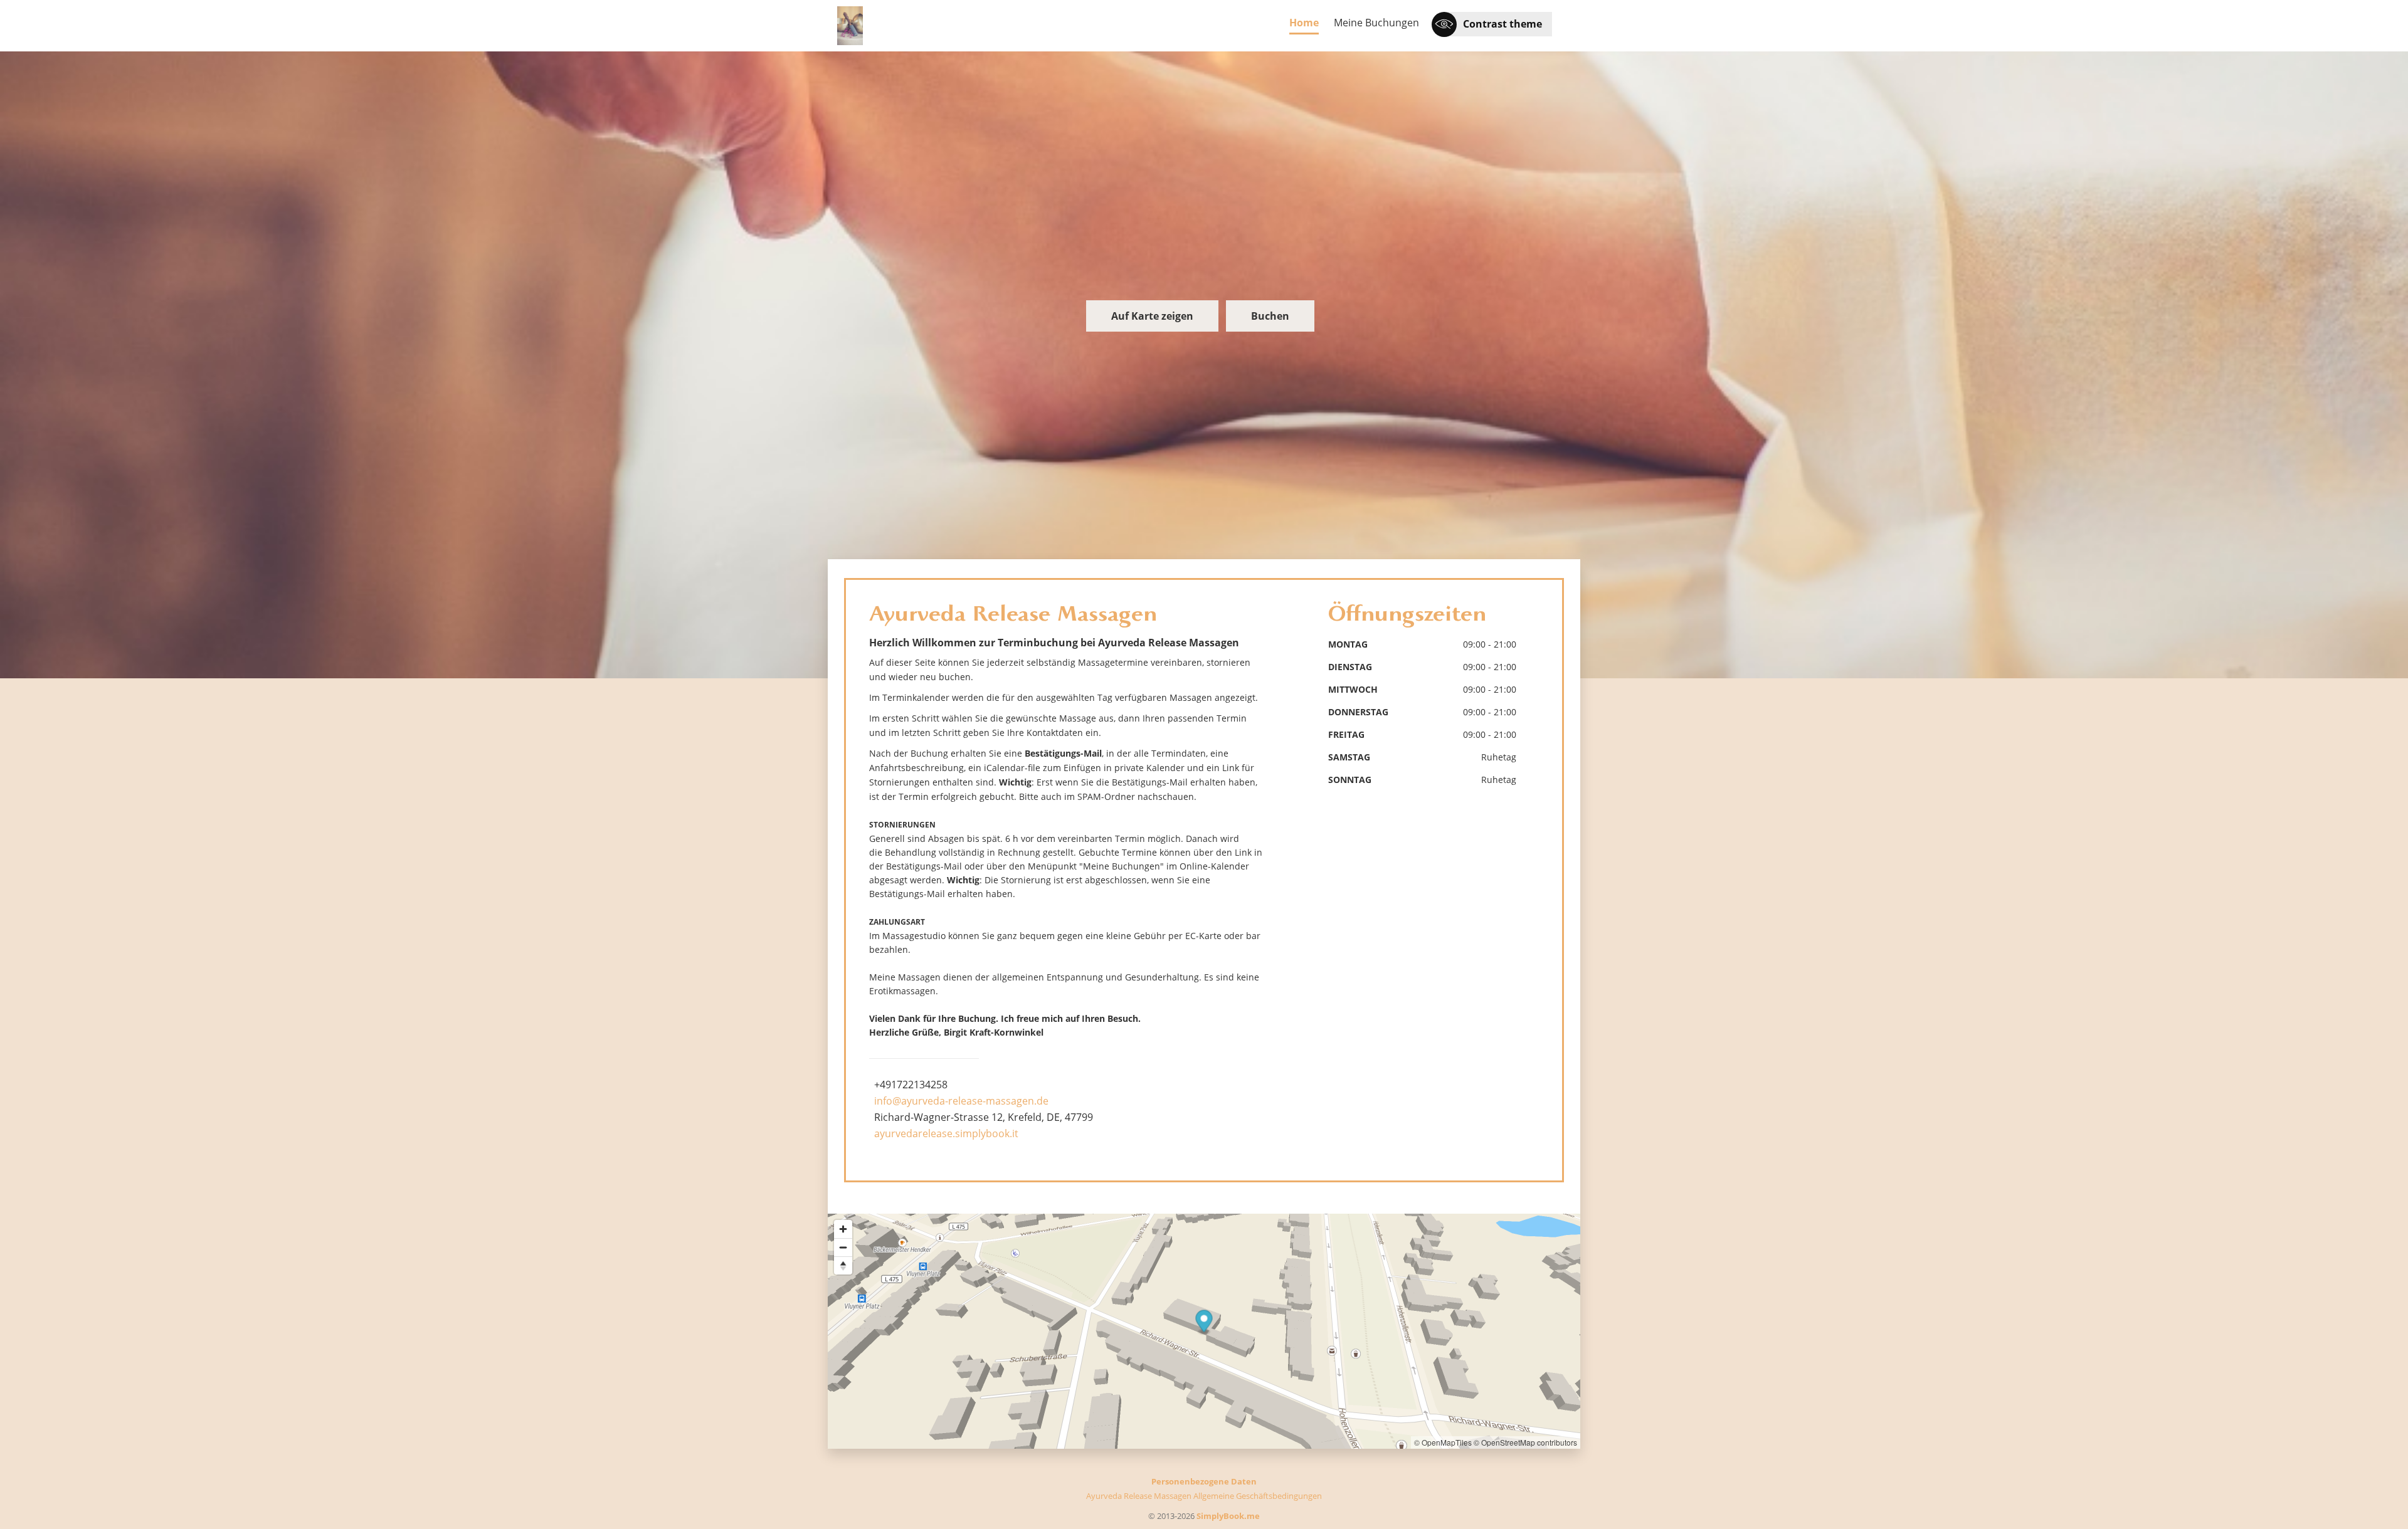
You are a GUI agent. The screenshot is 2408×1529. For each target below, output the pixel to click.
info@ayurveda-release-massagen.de (961, 1101)
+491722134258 (911, 1085)
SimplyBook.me (1228, 1516)
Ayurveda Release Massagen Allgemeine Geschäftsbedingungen (1204, 1496)
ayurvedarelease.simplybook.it (946, 1133)
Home (1304, 23)
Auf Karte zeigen (1152, 316)
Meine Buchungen (1376, 23)
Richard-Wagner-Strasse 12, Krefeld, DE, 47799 (984, 1117)
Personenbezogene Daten (1204, 1481)
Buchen (1270, 316)
